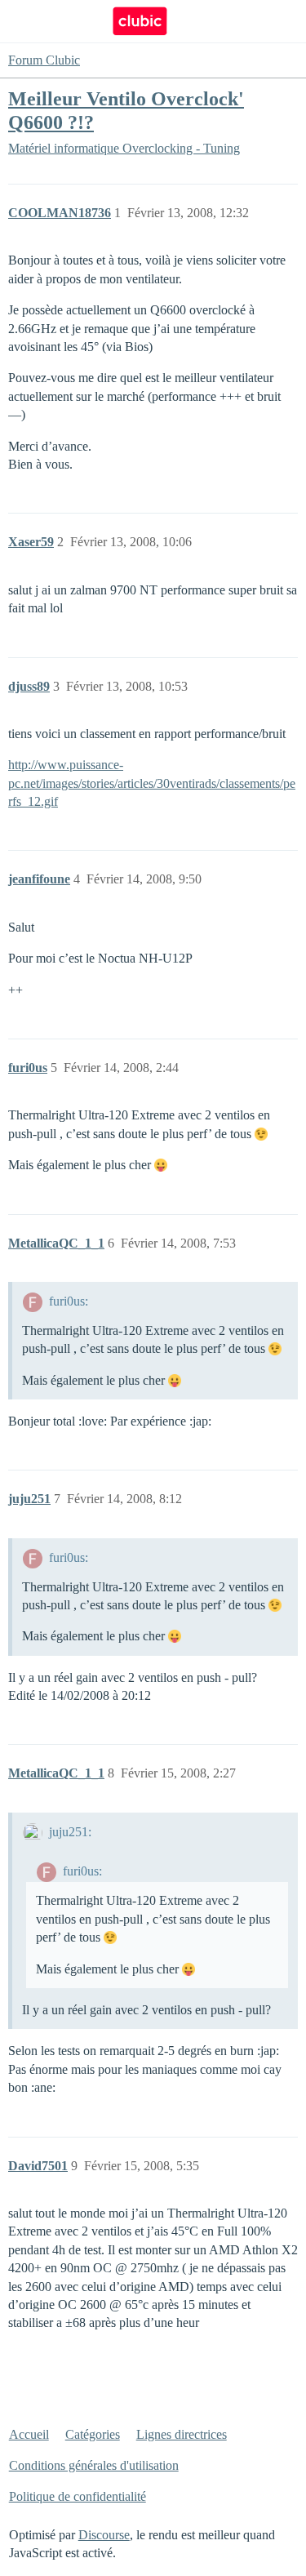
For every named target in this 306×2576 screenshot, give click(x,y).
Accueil (29, 2434)
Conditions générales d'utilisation (94, 2465)
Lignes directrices (182, 2434)
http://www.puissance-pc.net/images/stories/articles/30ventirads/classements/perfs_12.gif (152, 783)
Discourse (104, 2535)
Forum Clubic (44, 60)
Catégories (93, 2434)
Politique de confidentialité (78, 2496)
